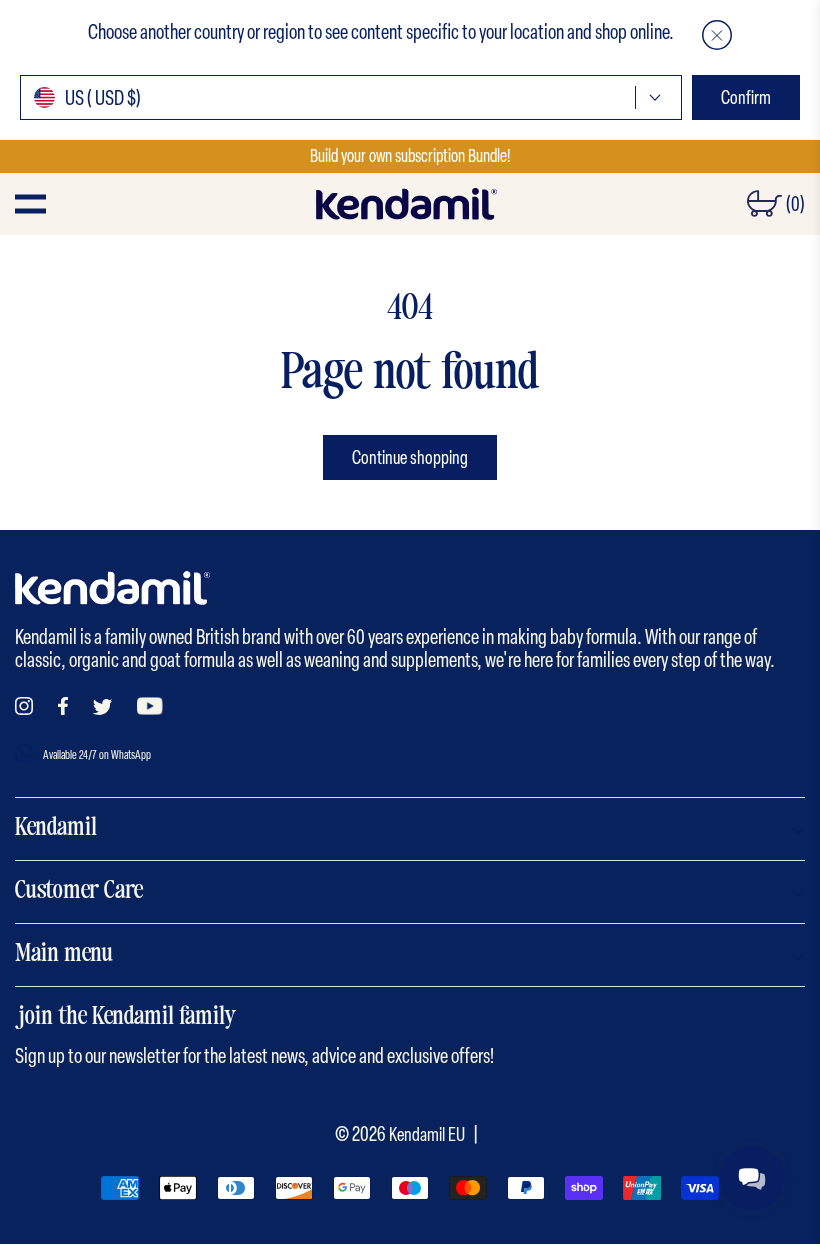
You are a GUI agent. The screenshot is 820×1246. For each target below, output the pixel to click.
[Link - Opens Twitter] (102, 707)
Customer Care (79, 892)
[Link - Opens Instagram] (24, 706)
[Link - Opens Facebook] (63, 706)
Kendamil (56, 829)
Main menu (64, 955)
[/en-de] (406, 204)
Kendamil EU (427, 1134)
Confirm (746, 97)
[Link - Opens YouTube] (150, 706)
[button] (717, 35)
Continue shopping (410, 457)
